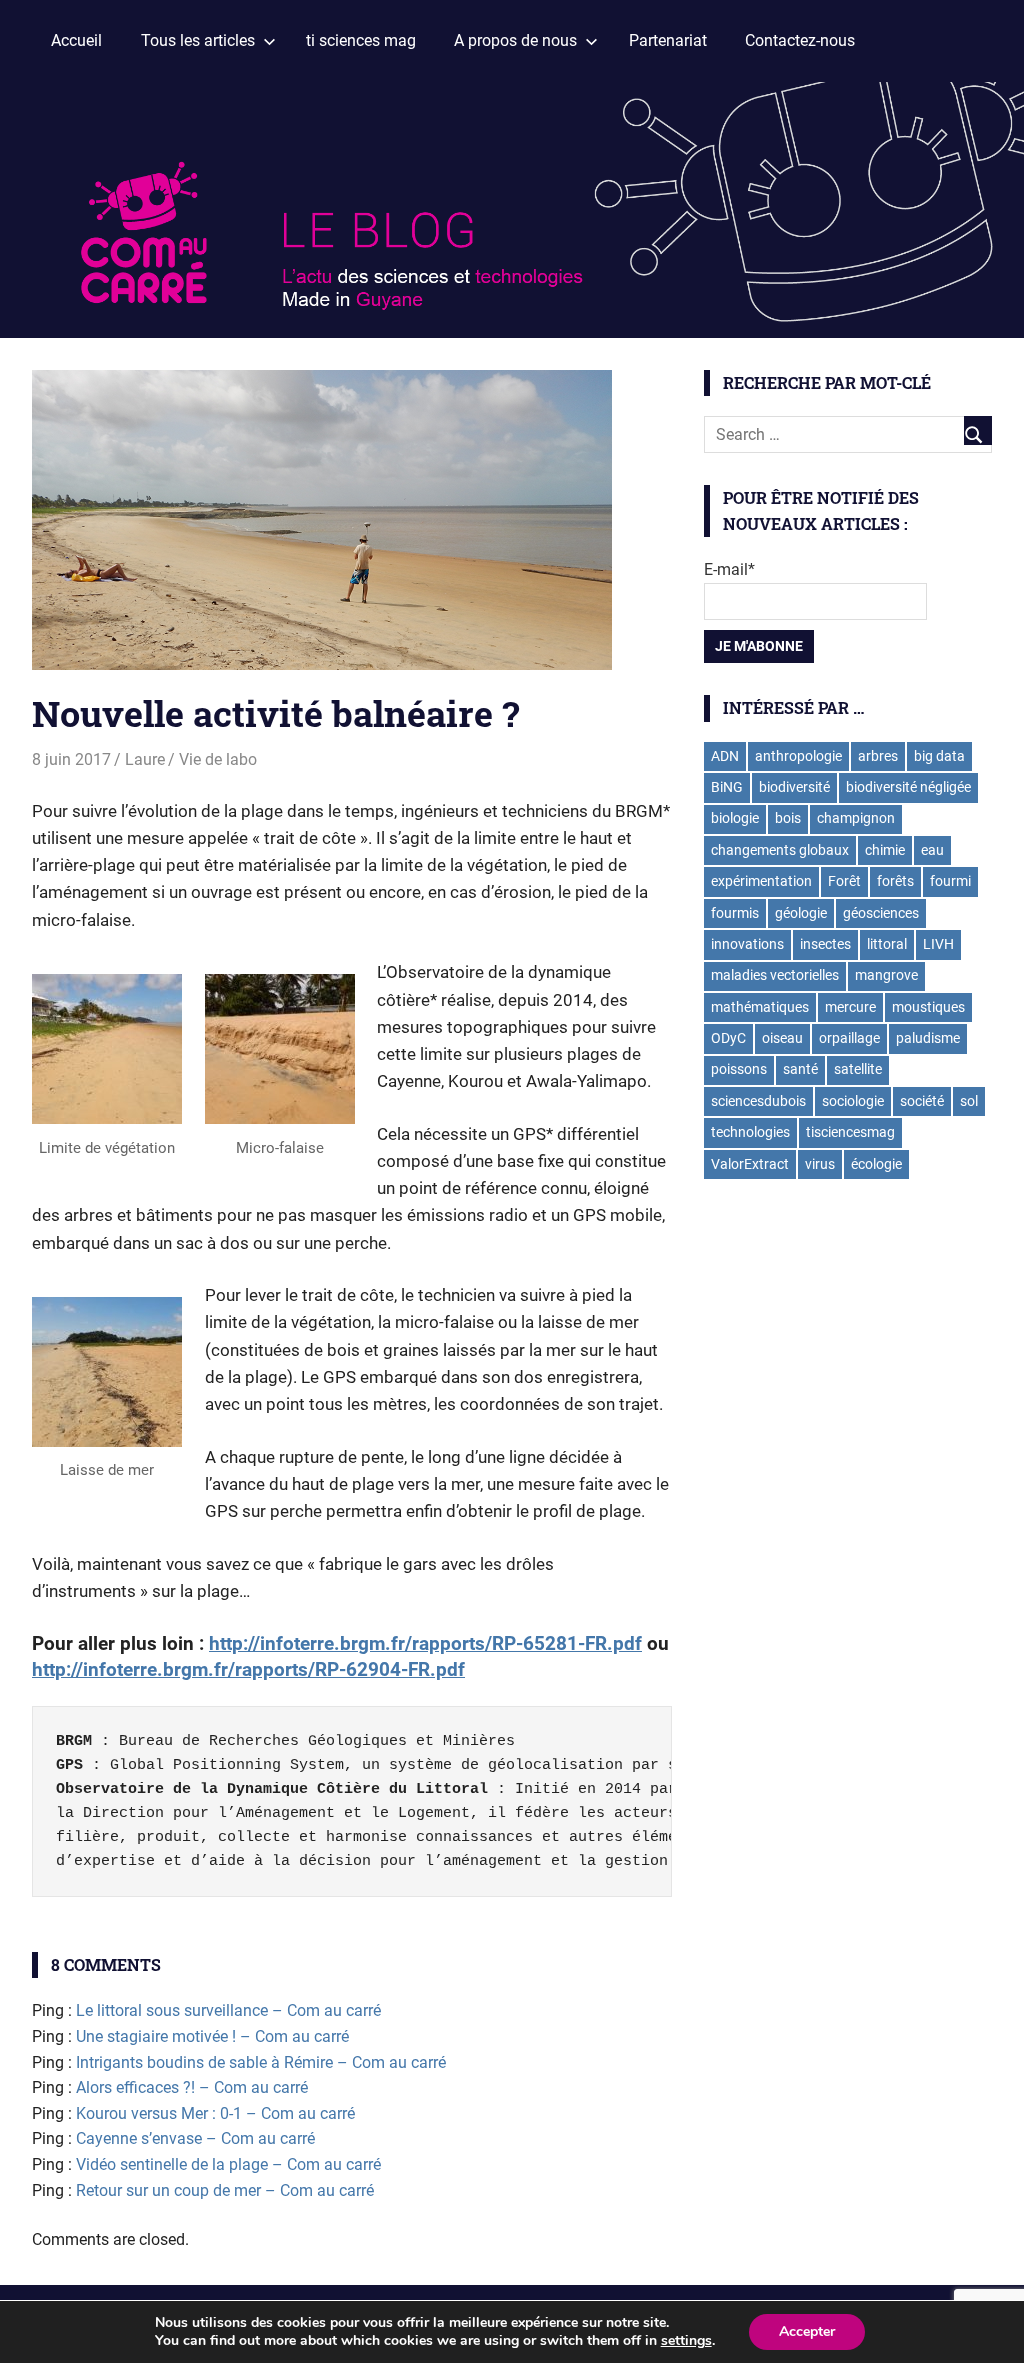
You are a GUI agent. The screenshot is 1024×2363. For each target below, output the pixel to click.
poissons (739, 1069)
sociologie (853, 1101)
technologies (750, 1132)
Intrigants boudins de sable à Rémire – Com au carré (261, 2062)
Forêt (844, 881)
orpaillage (849, 1038)
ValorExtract (750, 1164)
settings (686, 2341)
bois (788, 818)
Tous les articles (198, 40)
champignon (856, 818)
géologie (801, 913)
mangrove (886, 975)
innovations (747, 944)
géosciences (881, 913)
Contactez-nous (800, 40)
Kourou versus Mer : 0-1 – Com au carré (215, 2113)
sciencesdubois (758, 1101)
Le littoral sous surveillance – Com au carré (228, 2010)
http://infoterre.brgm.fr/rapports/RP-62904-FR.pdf (248, 1669)
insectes (825, 944)
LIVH (938, 944)
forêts (895, 881)
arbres (878, 756)
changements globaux (780, 850)
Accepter (807, 2331)
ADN (725, 756)
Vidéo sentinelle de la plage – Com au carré (228, 2164)
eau (932, 850)
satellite (858, 1069)
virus (820, 1164)
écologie (876, 1164)
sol (969, 1101)
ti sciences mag (361, 40)
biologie (735, 818)
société (922, 1101)
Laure (145, 759)
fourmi (950, 881)
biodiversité (794, 787)
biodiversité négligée (908, 787)
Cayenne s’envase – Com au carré (195, 2138)
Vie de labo (218, 759)
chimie (885, 850)
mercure (850, 1007)
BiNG (727, 787)
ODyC (728, 1038)
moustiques (928, 1007)
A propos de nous (515, 40)
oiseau (782, 1038)
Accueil (76, 40)
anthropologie (798, 756)
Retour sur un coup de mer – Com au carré (225, 2190)
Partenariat (668, 40)
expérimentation (761, 881)
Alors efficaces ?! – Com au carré (192, 2087)
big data (939, 756)
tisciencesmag (850, 1132)
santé (800, 1069)
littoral (887, 944)
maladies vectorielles (775, 975)
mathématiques (760, 1007)
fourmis (735, 913)
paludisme (928, 1038)
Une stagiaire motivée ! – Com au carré (212, 2036)
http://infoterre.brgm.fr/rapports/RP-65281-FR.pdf (425, 1643)
